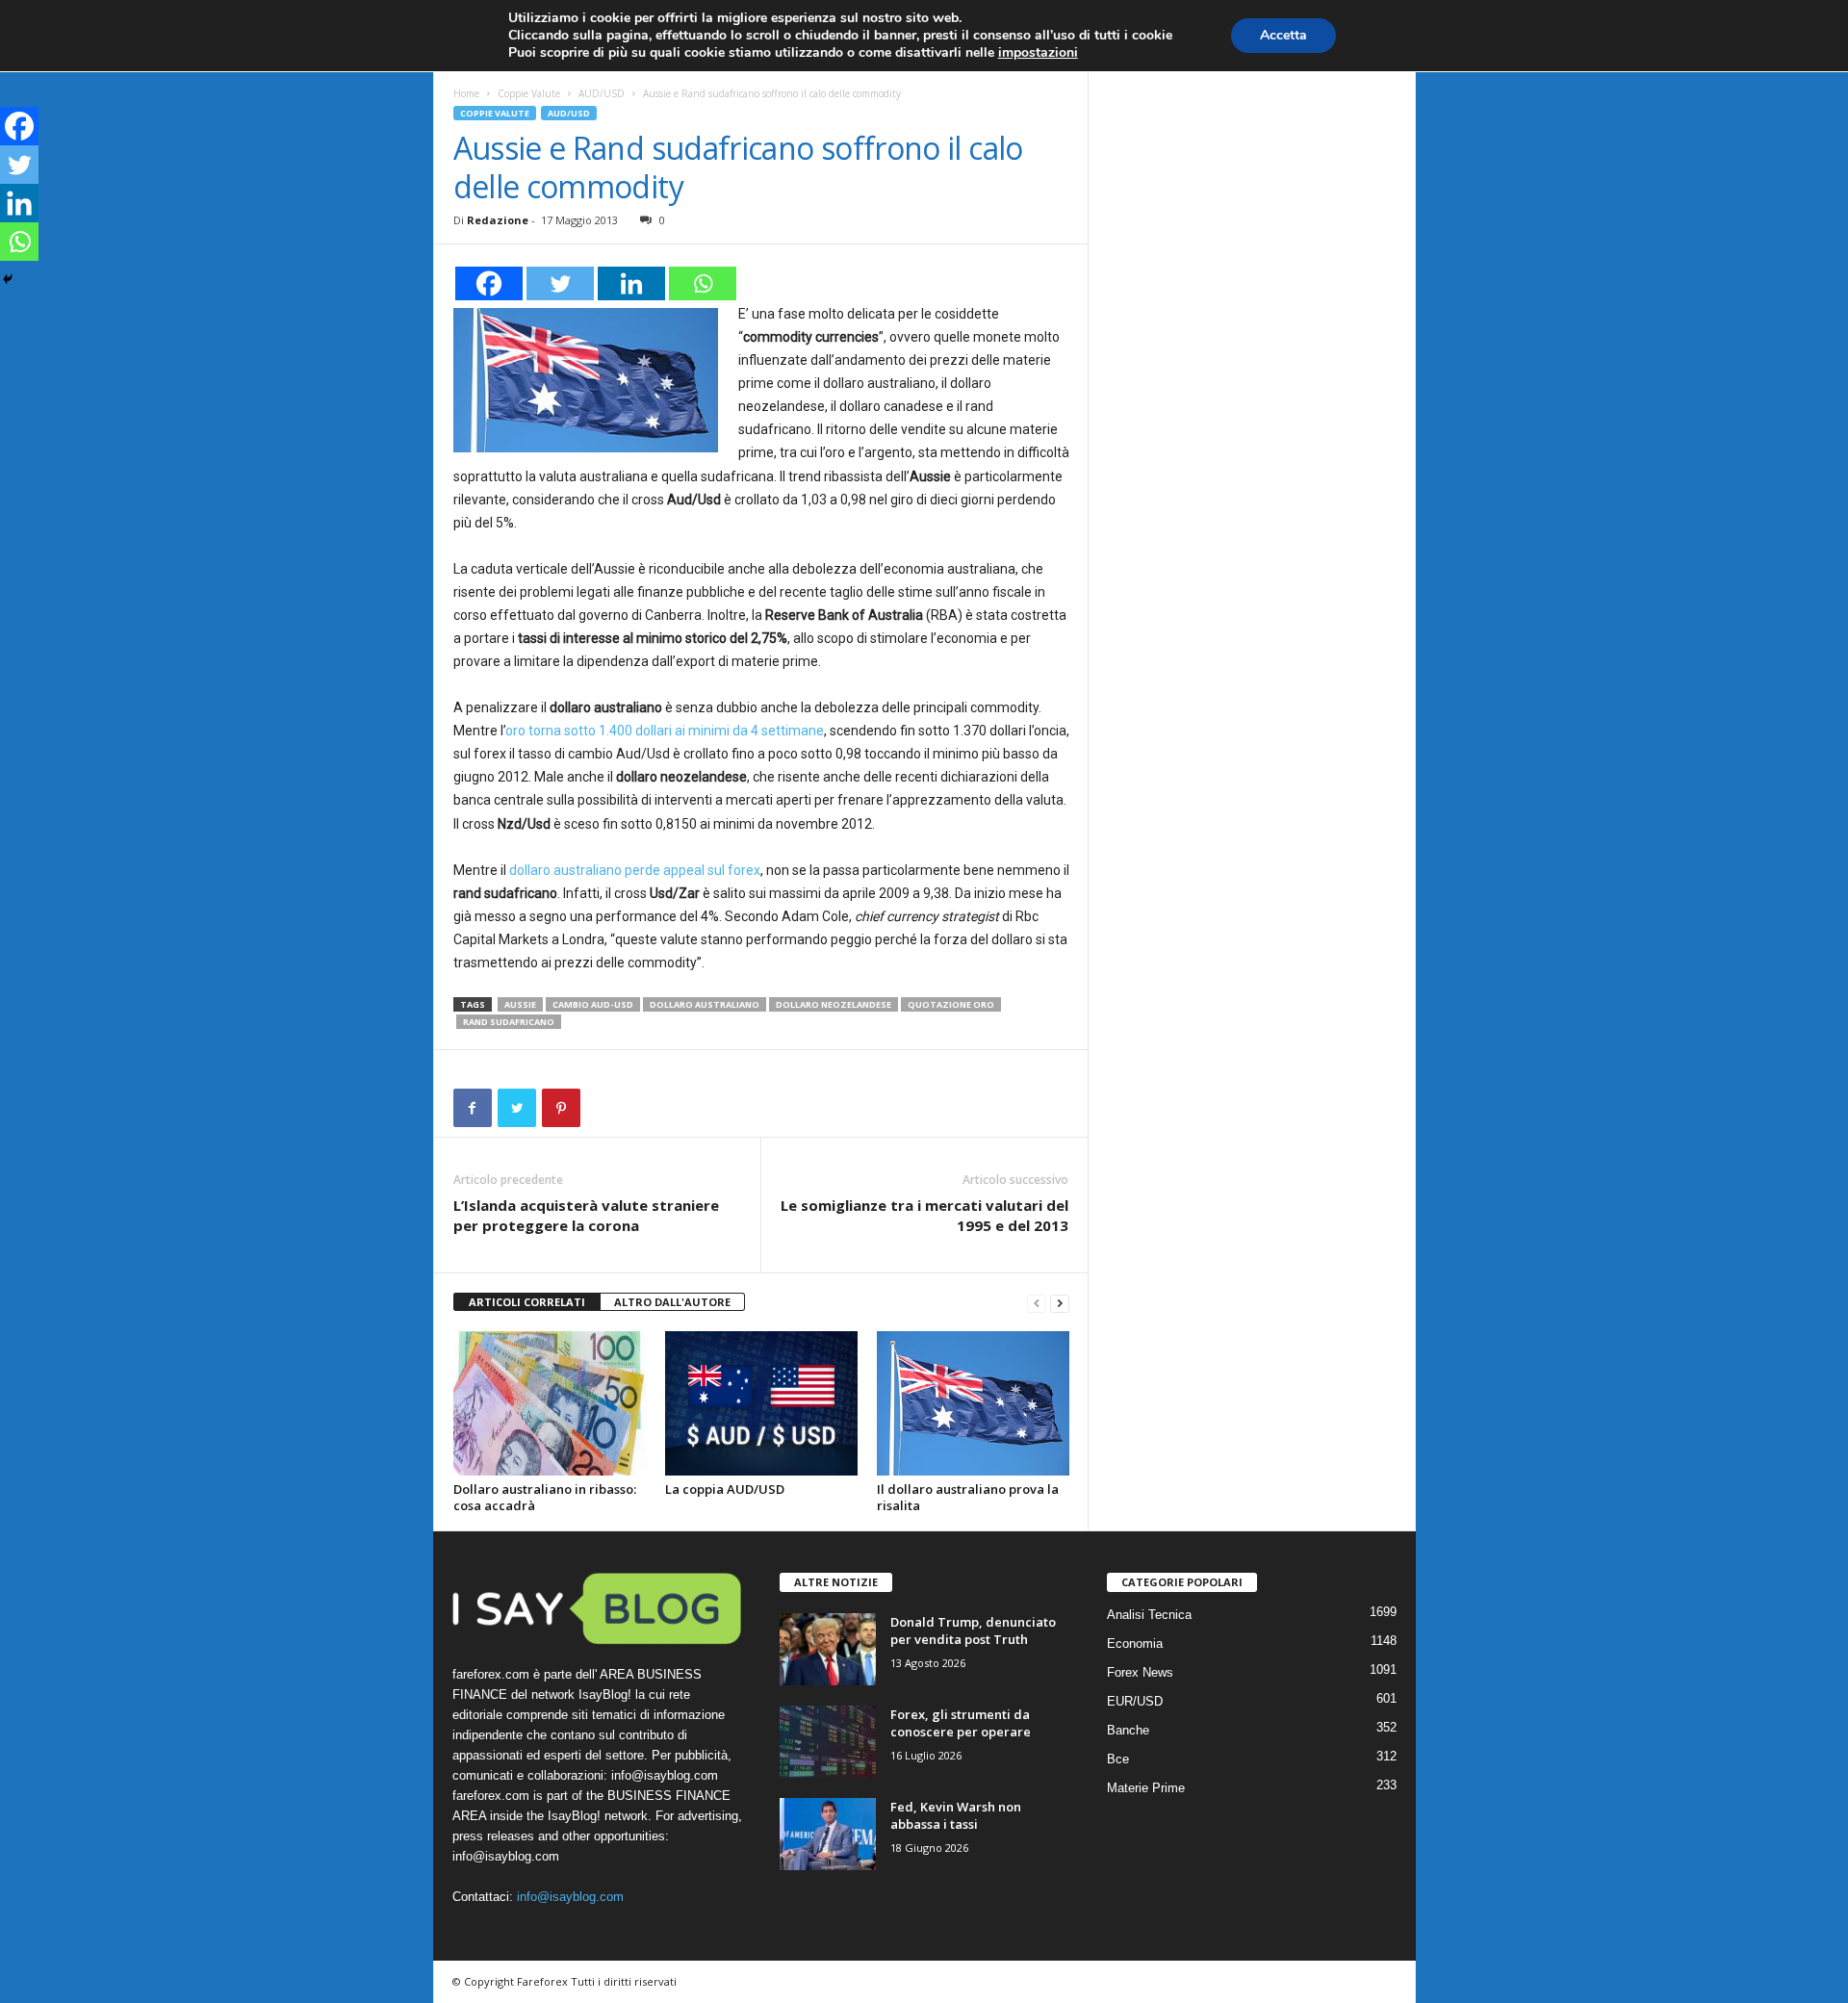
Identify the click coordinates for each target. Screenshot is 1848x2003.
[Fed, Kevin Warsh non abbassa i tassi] (828, 1834)
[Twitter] (560, 283)
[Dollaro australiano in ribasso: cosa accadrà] (550, 1403)
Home (466, 93)
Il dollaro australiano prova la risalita (968, 1497)
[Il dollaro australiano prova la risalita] (973, 1403)
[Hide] (8, 279)
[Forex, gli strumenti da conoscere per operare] (828, 1742)
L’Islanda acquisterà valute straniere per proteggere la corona (586, 1215)
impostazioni (1038, 53)
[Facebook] (489, 283)
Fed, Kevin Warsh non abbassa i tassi (956, 1815)
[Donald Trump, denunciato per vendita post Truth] (828, 1649)
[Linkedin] (631, 283)
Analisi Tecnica (1149, 1615)
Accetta (1283, 35)
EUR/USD (1135, 1701)
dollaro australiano (705, 1004)
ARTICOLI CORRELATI (527, 1302)
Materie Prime (1146, 1788)
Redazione (498, 220)
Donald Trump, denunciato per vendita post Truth (973, 1631)
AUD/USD (602, 93)
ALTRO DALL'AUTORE (672, 1302)
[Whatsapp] (703, 283)
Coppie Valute (529, 93)
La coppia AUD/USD (725, 1489)
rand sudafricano (509, 1022)
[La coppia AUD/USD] (761, 1403)
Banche (1128, 1730)
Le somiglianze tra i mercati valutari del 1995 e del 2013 (924, 1215)
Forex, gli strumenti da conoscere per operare (961, 1723)
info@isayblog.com (570, 1897)
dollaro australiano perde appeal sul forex (635, 870)
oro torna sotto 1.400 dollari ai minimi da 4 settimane (665, 731)
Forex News (1140, 1672)
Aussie (520, 1004)
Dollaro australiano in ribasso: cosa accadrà (545, 1497)
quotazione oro (951, 1004)
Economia (1135, 1643)
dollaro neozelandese (834, 1004)
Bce (1118, 1759)
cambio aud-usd (593, 1004)
